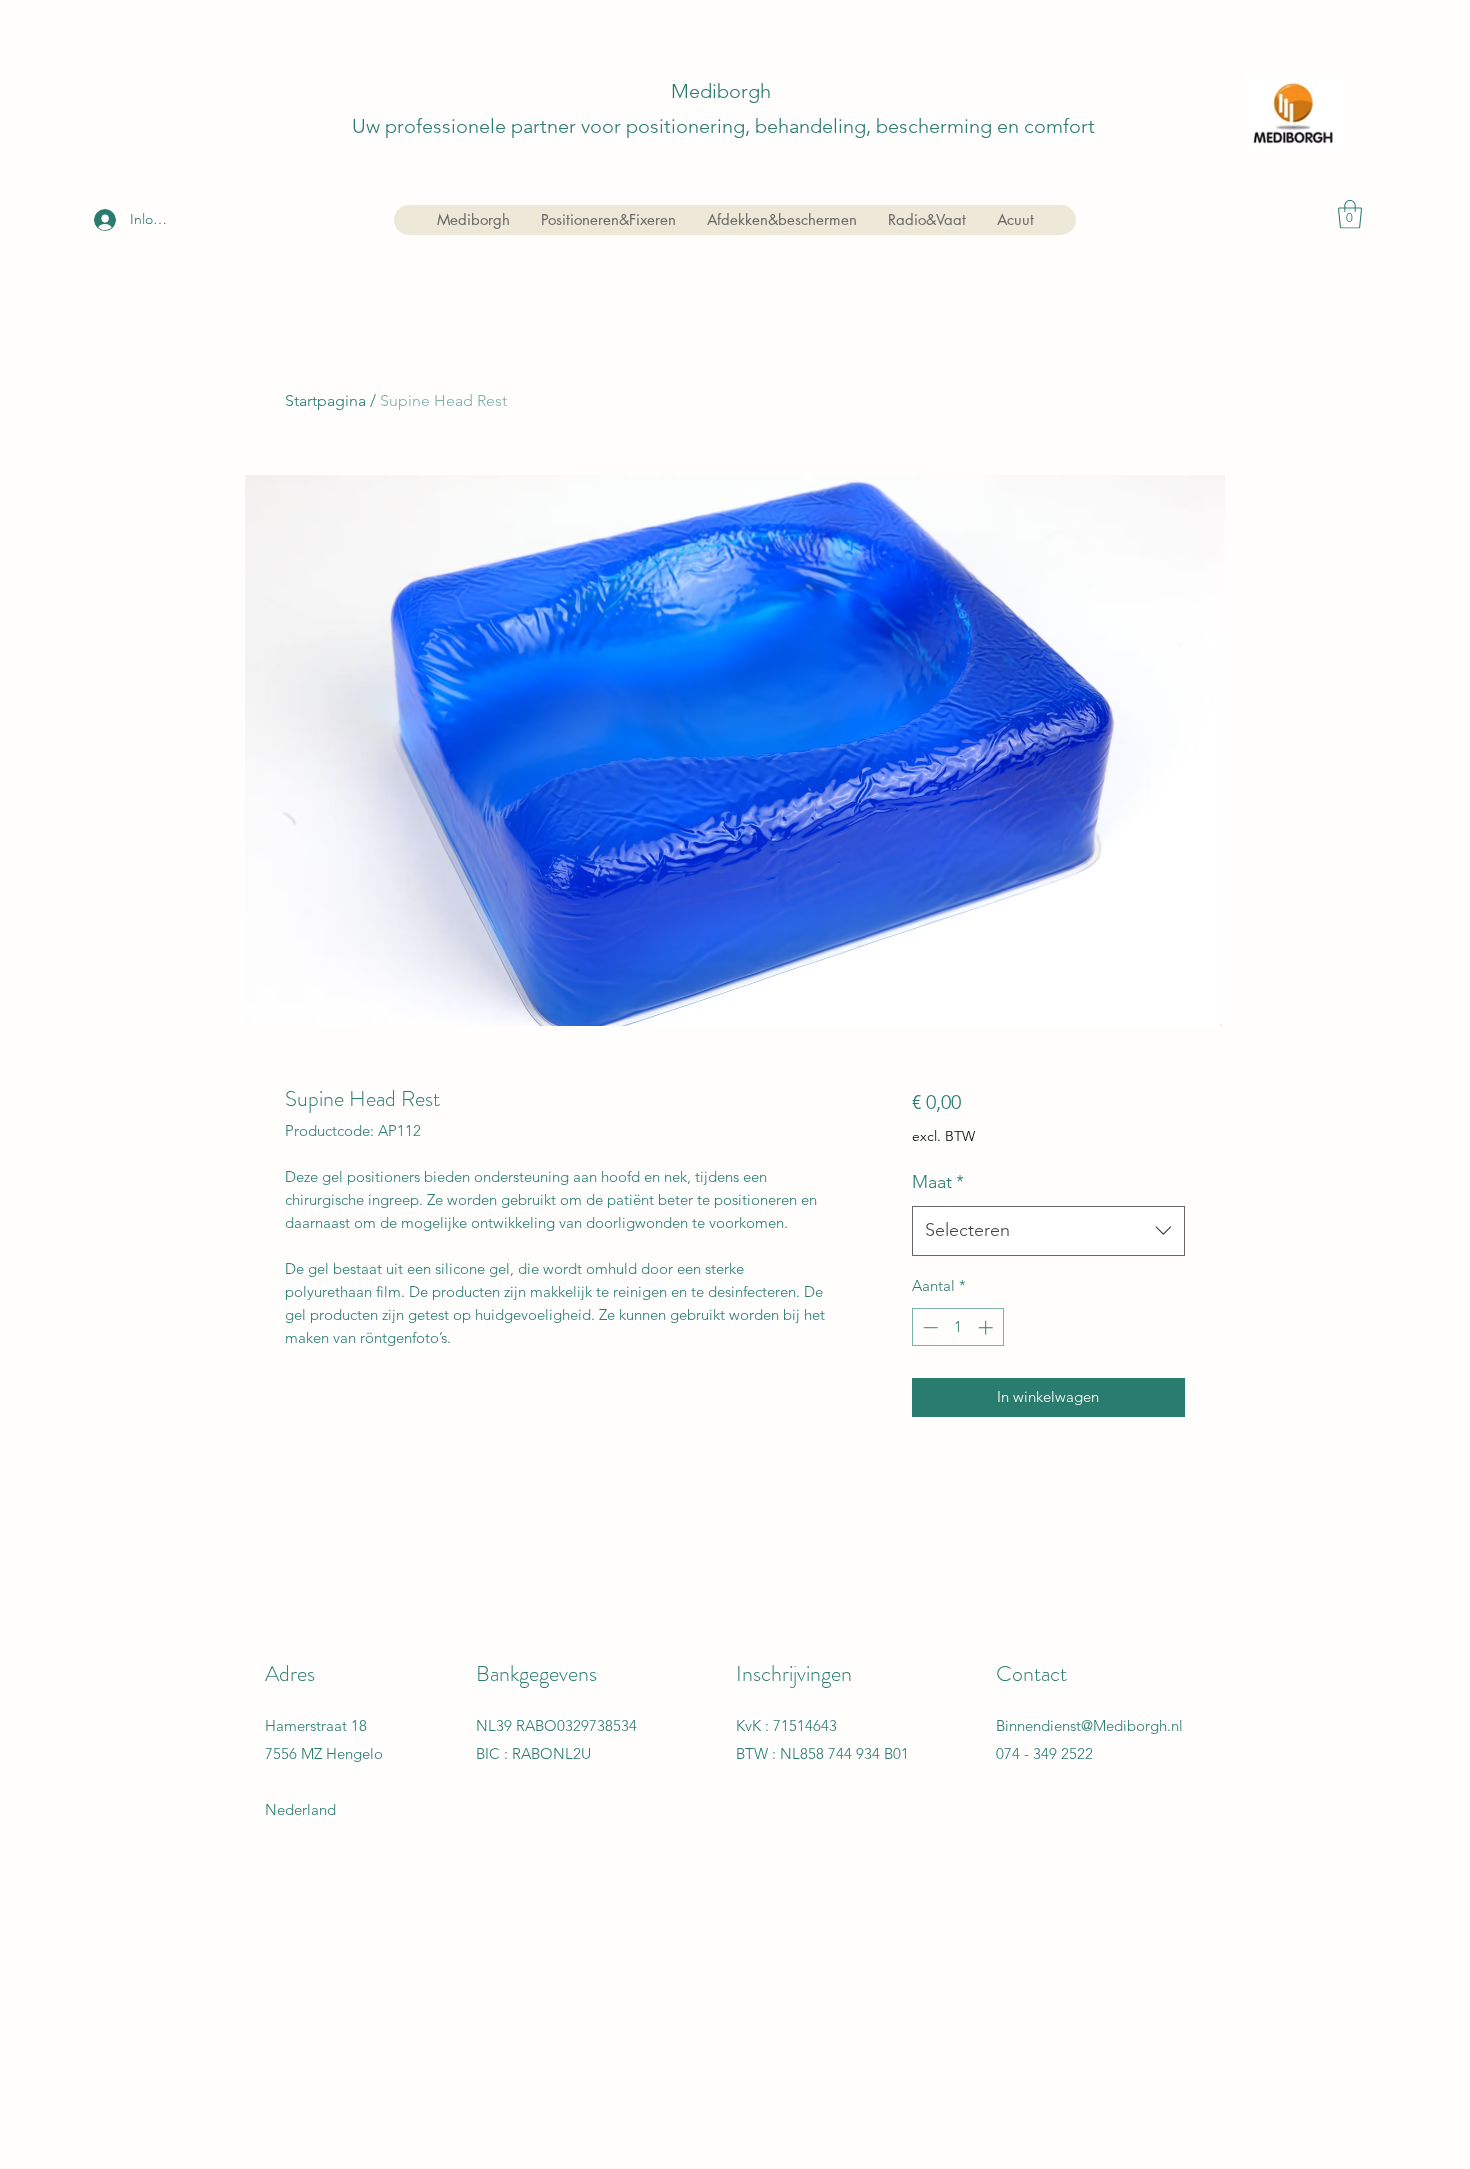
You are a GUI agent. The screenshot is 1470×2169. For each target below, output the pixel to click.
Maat (938, 1182)
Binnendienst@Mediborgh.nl (1089, 1725)
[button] (1350, 214)
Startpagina (325, 400)
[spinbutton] (957, 1327)
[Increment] (987, 1327)
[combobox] (1048, 1231)
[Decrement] (928, 1327)
